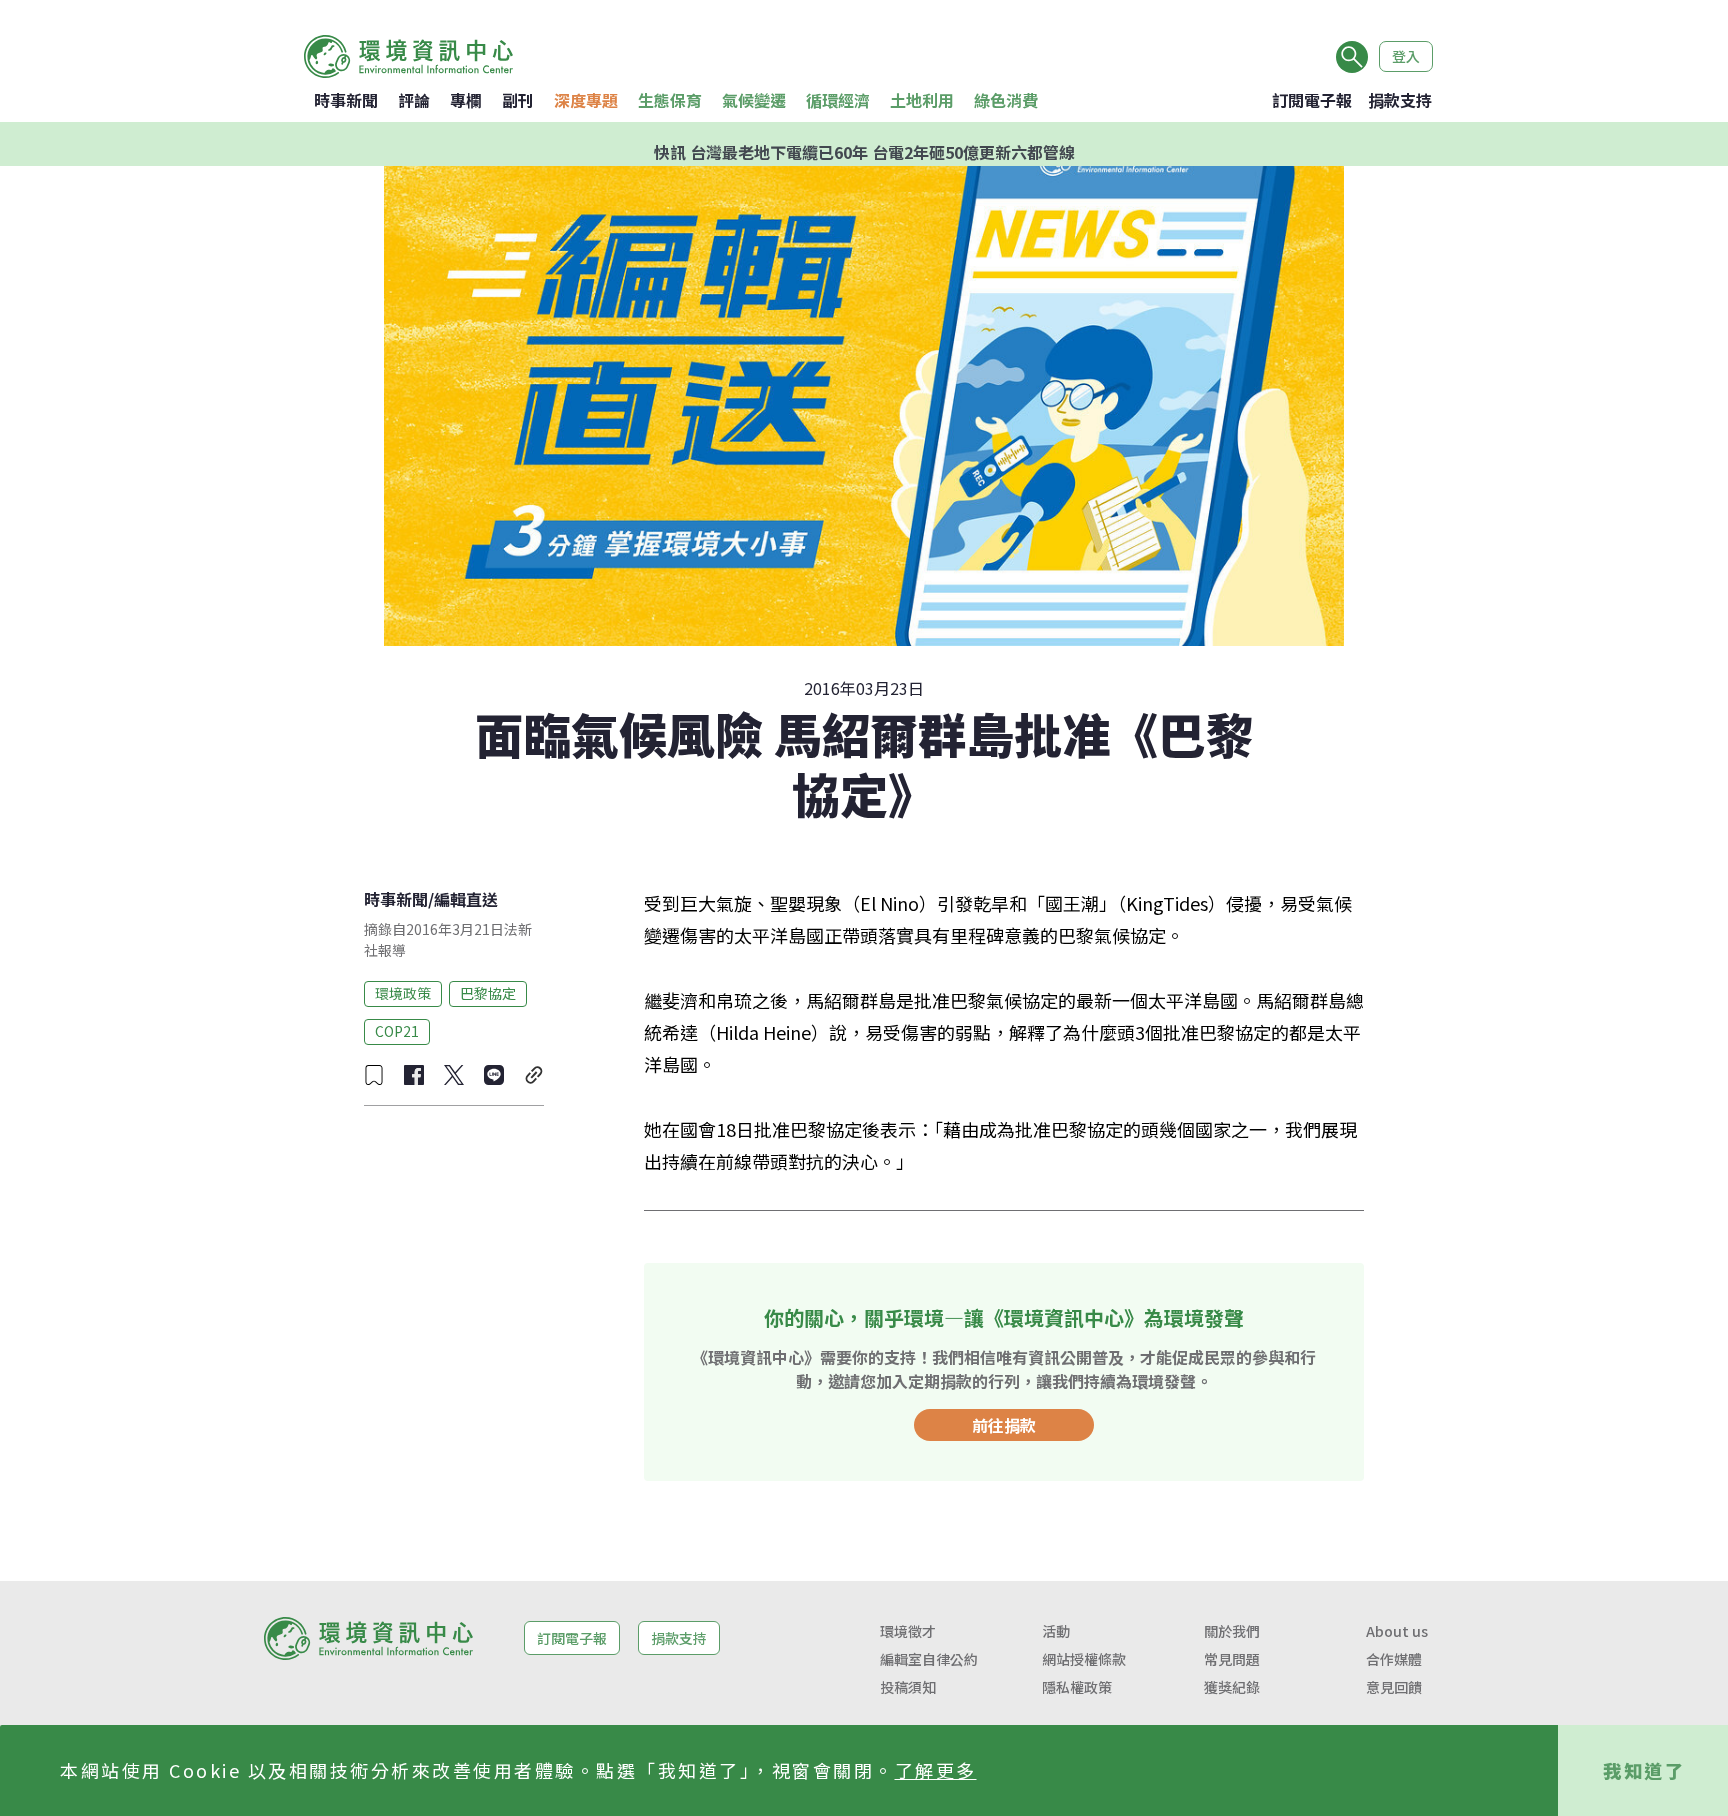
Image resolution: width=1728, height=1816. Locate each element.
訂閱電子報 (1312, 100)
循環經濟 (838, 100)
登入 (1406, 56)
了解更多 (936, 1770)
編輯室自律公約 (929, 1659)
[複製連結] (534, 1075)
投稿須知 (908, 1687)
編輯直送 (466, 899)
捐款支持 (1400, 100)
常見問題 (1232, 1659)
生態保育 (670, 100)
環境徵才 (908, 1631)
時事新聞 (346, 100)
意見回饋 (1394, 1687)
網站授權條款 (1084, 1659)
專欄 (466, 100)
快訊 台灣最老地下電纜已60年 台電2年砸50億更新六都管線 (864, 144)
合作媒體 (1394, 1659)
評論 (414, 100)
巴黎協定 (488, 993)
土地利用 (922, 100)
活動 (1056, 1631)
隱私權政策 (1077, 1687)
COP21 (397, 1031)
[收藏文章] (374, 1075)
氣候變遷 (754, 100)
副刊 (518, 100)
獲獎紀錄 (1232, 1687)
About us (1397, 1631)
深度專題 (586, 100)
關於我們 (1232, 1631)
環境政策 (403, 993)
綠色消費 (1006, 100)
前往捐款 (1004, 1425)
